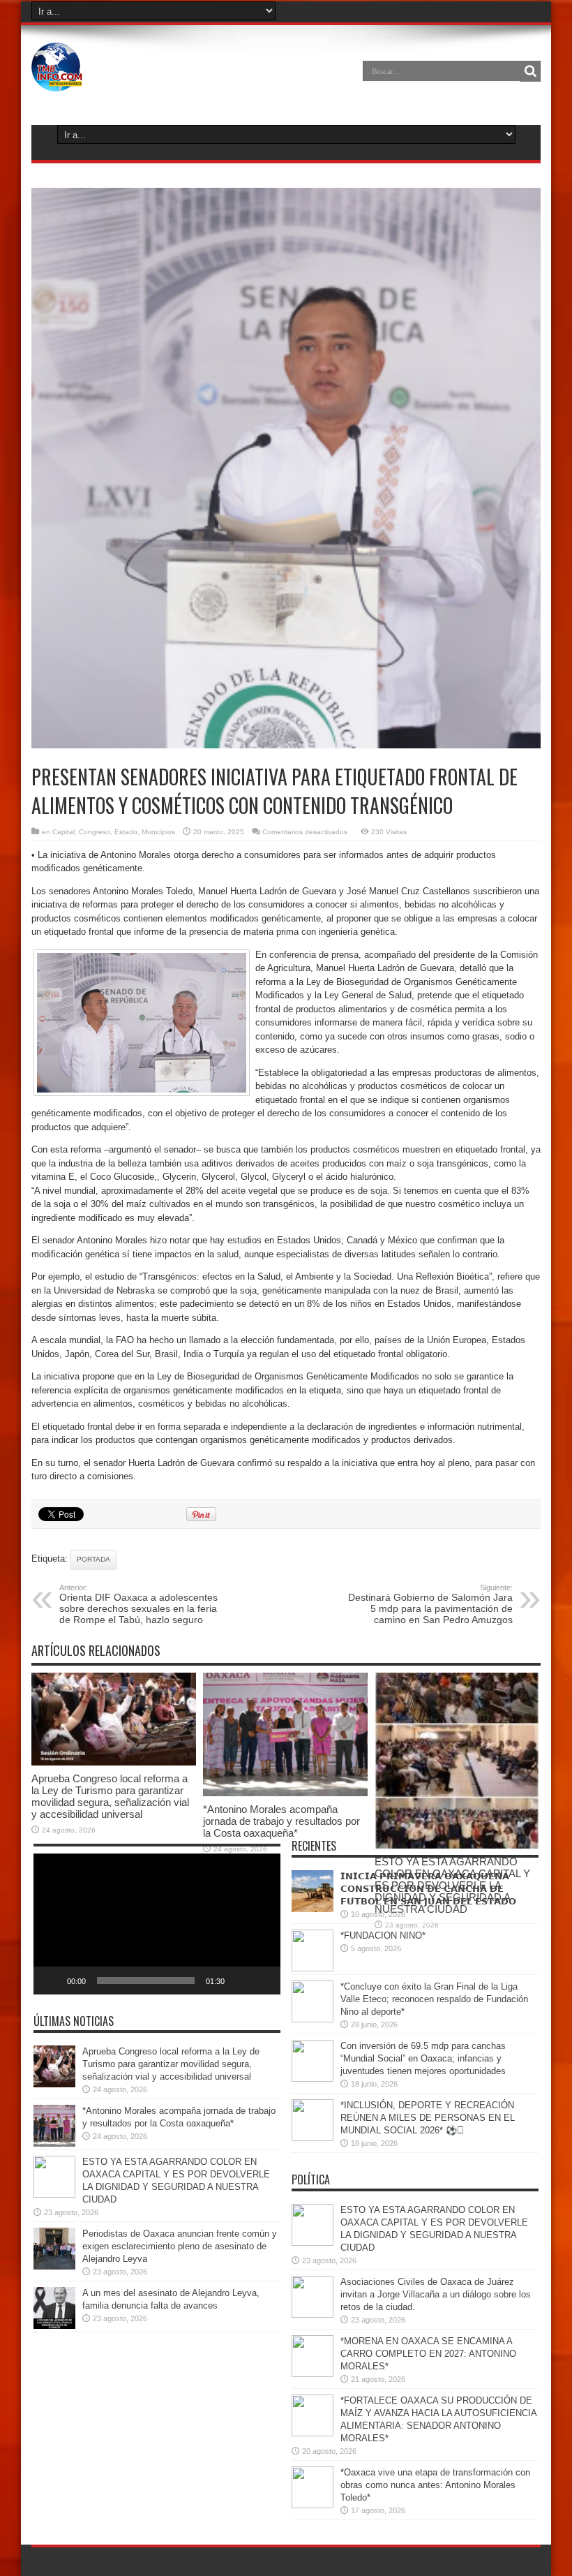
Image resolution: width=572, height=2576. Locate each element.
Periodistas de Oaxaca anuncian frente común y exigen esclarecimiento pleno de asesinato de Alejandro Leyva (180, 2246)
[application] (157, 1924)
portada (93, 1559)
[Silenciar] (240, 1981)
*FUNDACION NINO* (383, 1935)
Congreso (95, 832)
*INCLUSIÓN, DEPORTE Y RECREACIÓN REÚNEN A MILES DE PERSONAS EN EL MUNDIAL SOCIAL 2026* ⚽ (428, 2118)
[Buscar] (530, 71)
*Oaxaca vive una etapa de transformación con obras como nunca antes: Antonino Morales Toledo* (435, 2485)
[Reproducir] (52, 1981)
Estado (126, 832)
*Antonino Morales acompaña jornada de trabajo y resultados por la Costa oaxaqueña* (281, 1821)
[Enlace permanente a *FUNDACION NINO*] (313, 1968)
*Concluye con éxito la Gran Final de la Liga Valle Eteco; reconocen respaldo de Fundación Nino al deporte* (434, 1999)
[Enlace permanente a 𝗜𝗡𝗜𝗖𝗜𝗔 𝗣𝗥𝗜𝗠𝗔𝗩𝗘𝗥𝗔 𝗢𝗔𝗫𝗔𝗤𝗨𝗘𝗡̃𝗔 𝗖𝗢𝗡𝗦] (313, 1909)
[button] (157, 1924)
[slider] (146, 1981)
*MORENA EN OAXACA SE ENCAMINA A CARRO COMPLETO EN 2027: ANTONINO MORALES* (428, 2354)
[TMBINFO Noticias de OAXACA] (57, 81)
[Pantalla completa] (262, 1981)
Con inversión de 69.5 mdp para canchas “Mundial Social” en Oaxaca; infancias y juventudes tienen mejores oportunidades (423, 2058)
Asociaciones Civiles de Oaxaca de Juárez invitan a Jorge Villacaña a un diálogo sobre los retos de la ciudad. (436, 2294)
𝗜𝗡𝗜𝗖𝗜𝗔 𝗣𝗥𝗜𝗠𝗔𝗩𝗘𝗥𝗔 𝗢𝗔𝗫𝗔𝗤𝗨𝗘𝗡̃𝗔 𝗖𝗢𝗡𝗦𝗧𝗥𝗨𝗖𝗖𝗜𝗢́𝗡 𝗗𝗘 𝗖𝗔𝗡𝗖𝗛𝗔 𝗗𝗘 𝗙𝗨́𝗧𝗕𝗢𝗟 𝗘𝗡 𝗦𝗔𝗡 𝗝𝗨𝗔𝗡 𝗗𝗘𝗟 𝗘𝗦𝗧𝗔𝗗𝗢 (428, 1889)
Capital (63, 832)
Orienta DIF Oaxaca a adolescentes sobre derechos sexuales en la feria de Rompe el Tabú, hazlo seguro (138, 1604)
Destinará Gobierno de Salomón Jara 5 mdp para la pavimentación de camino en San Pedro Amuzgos (430, 1604)
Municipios (158, 832)
